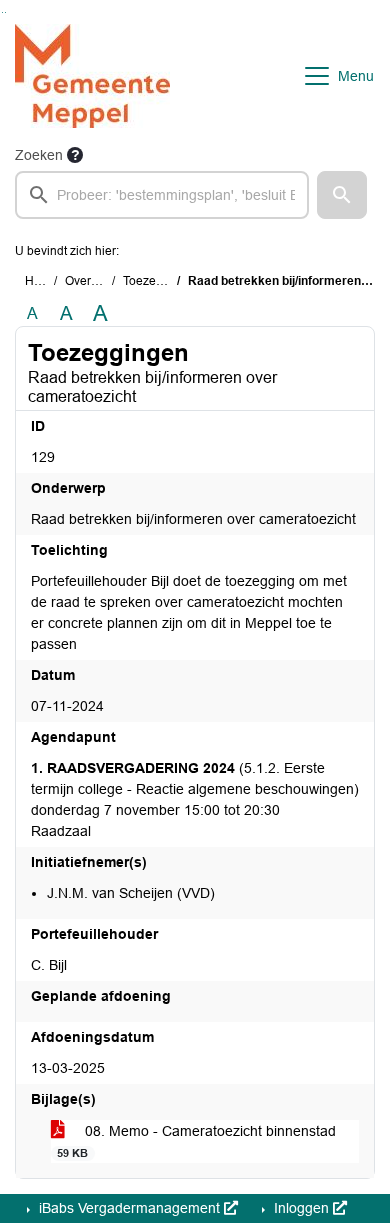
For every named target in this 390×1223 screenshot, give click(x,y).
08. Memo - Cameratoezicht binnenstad (196, 1141)
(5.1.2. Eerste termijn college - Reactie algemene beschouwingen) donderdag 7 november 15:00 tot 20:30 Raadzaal (195, 799)
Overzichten (97, 281)
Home (41, 281)
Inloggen (301, 1208)
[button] (342, 195)
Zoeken (39, 155)
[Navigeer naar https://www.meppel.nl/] (92, 76)
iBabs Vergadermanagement (129, 1208)
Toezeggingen (162, 281)
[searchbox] (162, 195)
